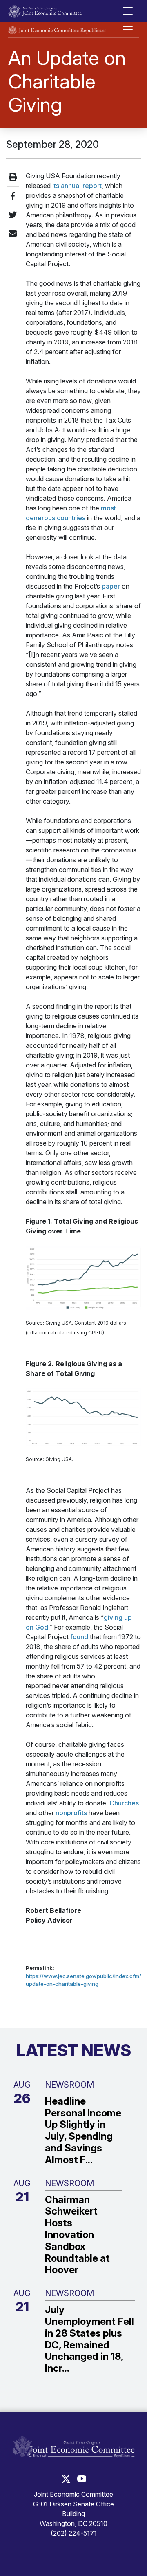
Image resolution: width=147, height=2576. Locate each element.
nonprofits (71, 1813)
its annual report (77, 186)
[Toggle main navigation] (128, 11)
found (79, 1637)
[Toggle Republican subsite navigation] (128, 30)
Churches (124, 1803)
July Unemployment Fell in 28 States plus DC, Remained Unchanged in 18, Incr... (89, 2339)
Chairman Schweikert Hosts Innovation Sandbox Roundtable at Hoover (77, 2235)
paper (111, 586)
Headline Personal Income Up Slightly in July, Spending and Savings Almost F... (83, 2131)
